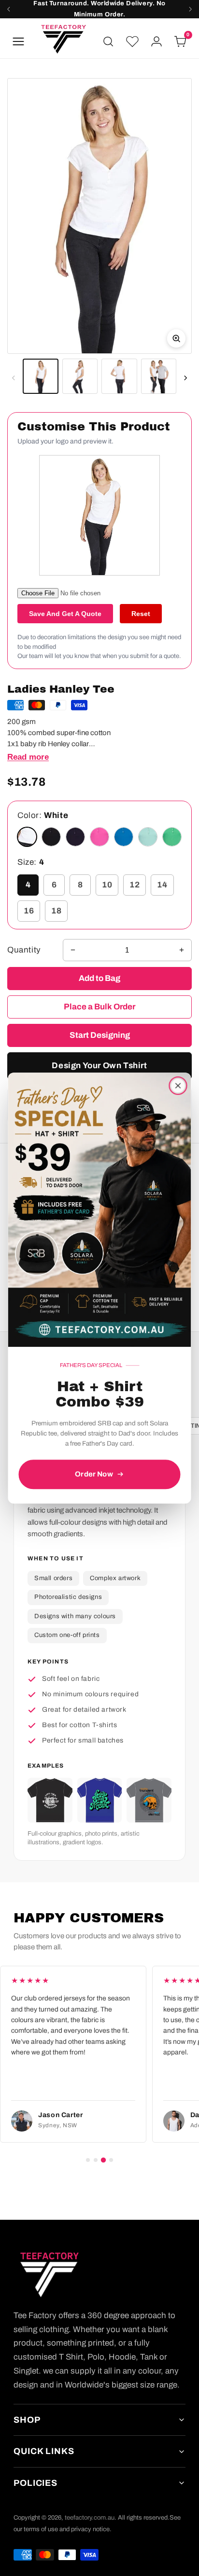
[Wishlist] (132, 41)
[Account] (156, 41)
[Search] (108, 41)
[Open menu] (18, 41)
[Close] (178, 1086)
